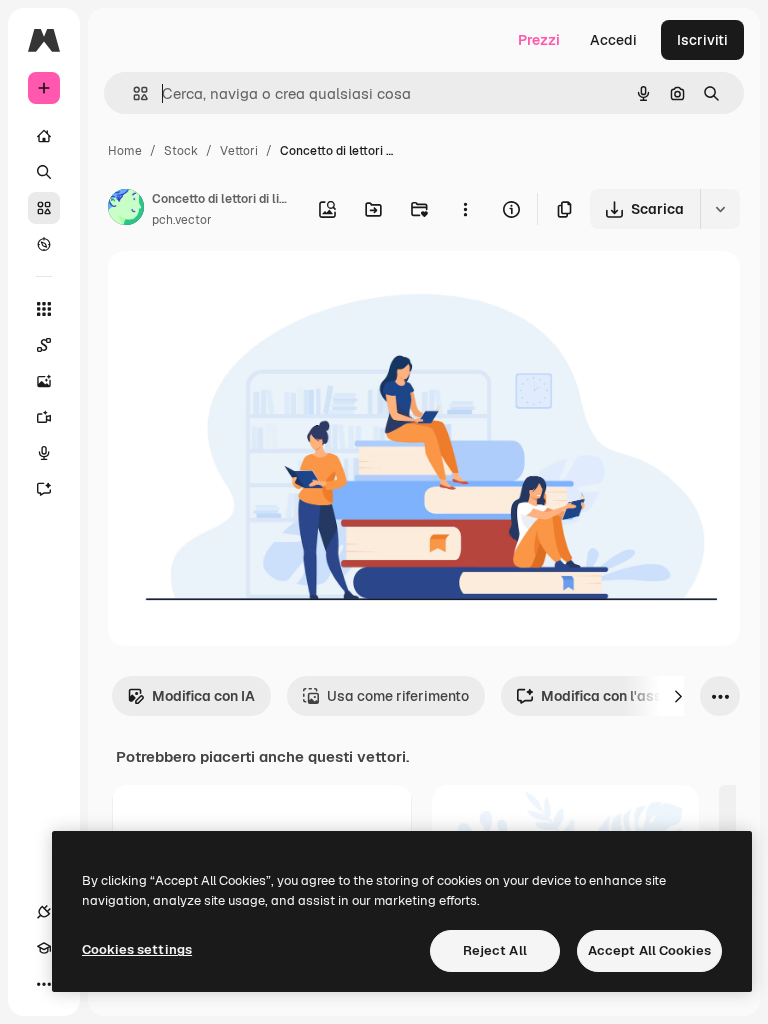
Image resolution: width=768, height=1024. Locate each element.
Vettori (239, 151)
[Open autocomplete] (132, 93)
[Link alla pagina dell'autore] (126, 210)
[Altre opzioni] (465, 209)
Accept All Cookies (649, 950)
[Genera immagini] (44, 381)
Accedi (613, 40)
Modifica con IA (203, 696)
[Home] (44, 136)
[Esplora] (44, 244)
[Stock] (44, 208)
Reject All (495, 950)
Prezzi (539, 40)
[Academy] (44, 948)
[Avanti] (678, 696)
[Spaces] (44, 345)
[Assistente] (44, 489)
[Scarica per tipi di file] (720, 209)
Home (125, 151)
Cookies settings (137, 949)
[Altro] (44, 984)
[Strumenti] (44, 309)
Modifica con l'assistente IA (633, 696)
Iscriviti (702, 40)
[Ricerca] (44, 172)
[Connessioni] (44, 912)
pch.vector (182, 220)
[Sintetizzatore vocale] (44, 453)
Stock (181, 151)
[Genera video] (44, 417)
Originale (240, 289)
